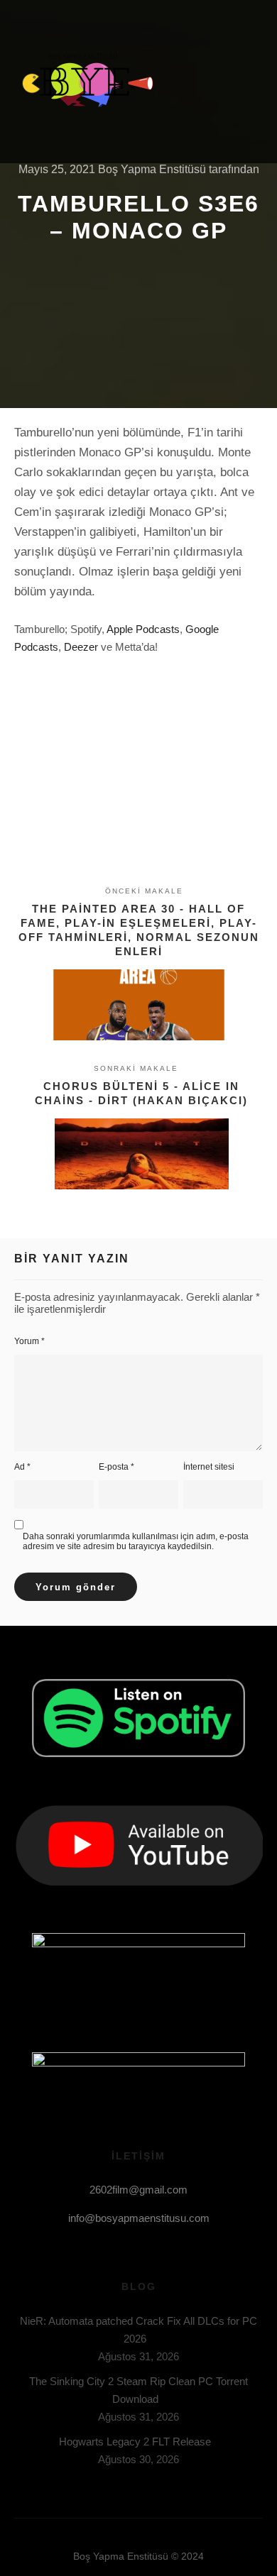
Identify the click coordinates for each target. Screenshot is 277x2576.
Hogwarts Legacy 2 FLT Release (135, 2442)
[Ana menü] (250, 82)
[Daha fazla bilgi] (224, 82)
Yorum (29, 1341)
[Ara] (199, 82)
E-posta (116, 1467)
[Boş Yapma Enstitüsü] (85, 82)
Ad (22, 1467)
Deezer (81, 647)
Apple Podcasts (143, 629)
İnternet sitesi (209, 1467)
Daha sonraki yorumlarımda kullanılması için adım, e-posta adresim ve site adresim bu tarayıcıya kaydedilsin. (136, 1541)
